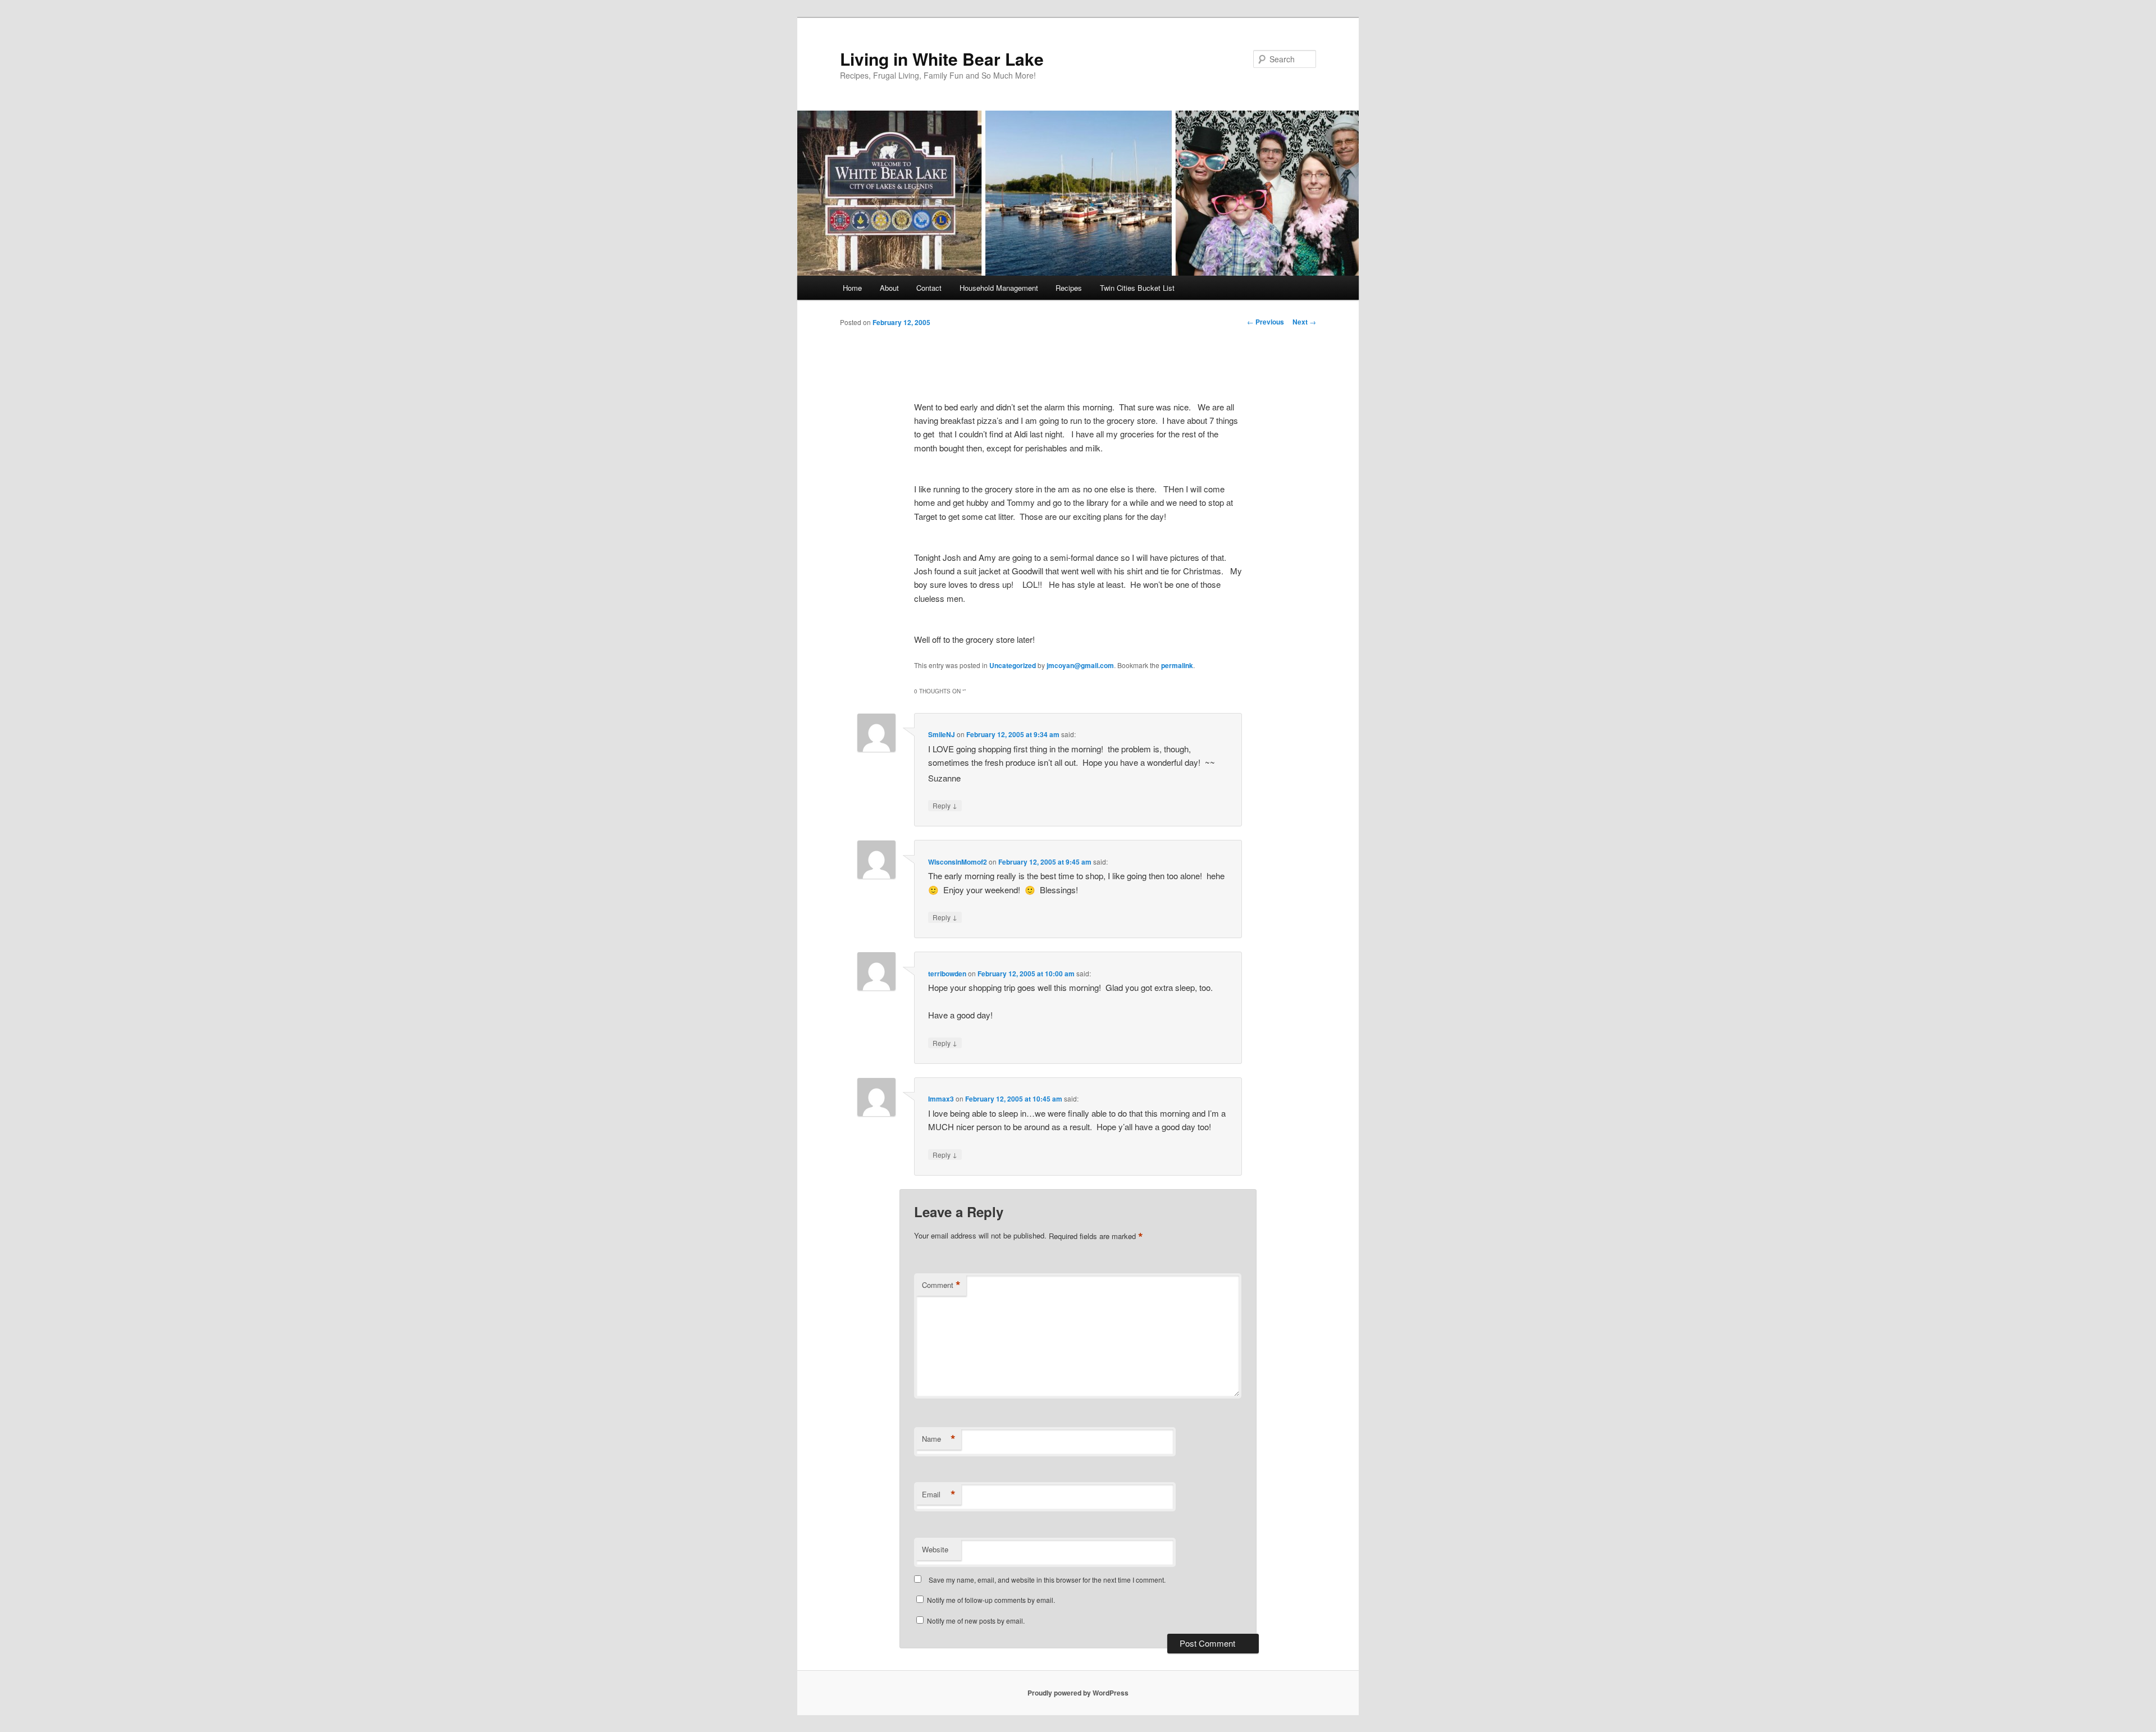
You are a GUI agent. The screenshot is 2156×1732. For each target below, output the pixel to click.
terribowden (947, 974)
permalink (1177, 665)
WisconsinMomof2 (958, 862)
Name (939, 1439)
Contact (929, 288)
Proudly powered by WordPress (1078, 1693)
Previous (1266, 322)
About (889, 288)
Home (852, 288)
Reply (945, 805)
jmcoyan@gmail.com (1080, 665)
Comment (941, 1285)
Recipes (1069, 288)
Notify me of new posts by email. (976, 1621)
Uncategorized (1013, 665)
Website (935, 1549)
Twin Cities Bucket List (1137, 288)
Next (1304, 322)
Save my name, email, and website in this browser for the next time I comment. (1047, 1580)
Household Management (999, 288)
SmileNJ (942, 734)
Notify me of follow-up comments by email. (991, 1600)
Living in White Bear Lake (942, 59)
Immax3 (941, 1099)
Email (939, 1495)
